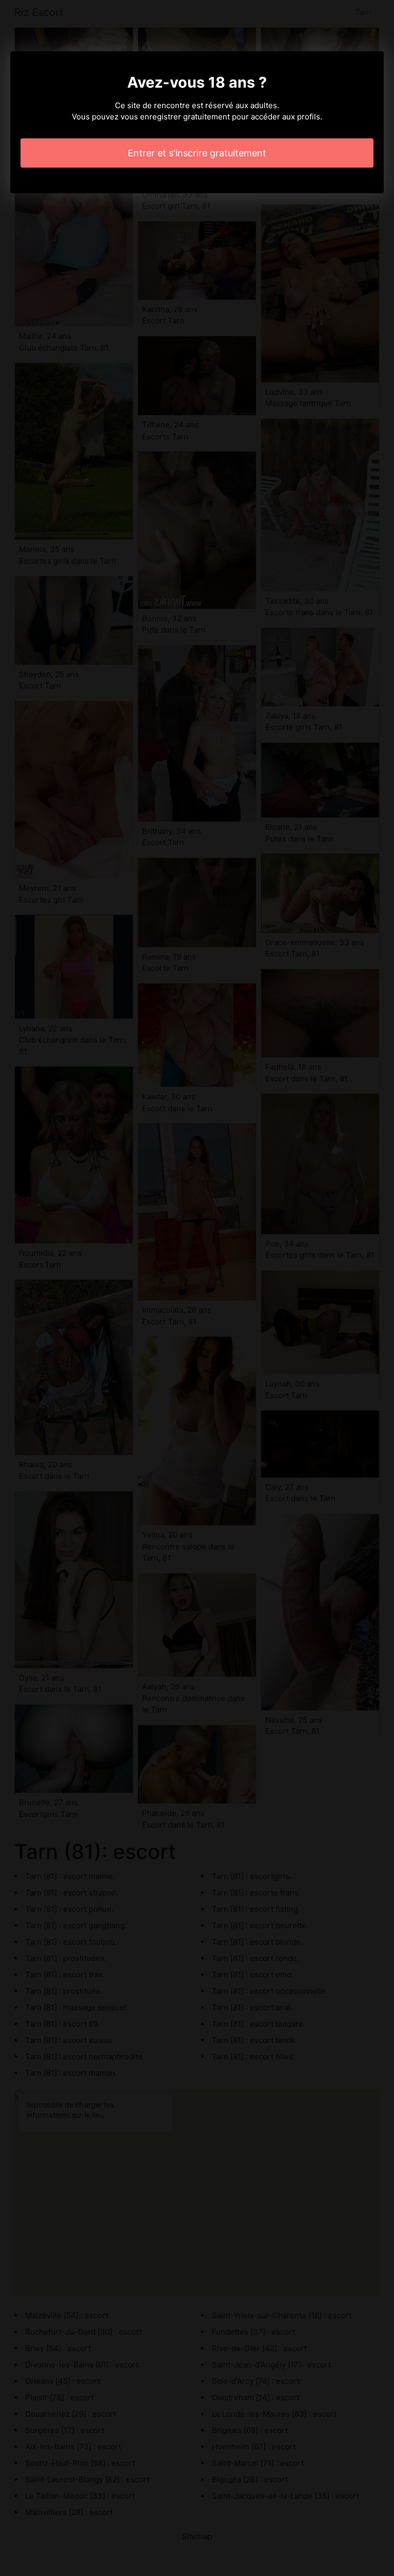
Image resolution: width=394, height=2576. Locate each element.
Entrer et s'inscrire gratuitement (197, 153)
